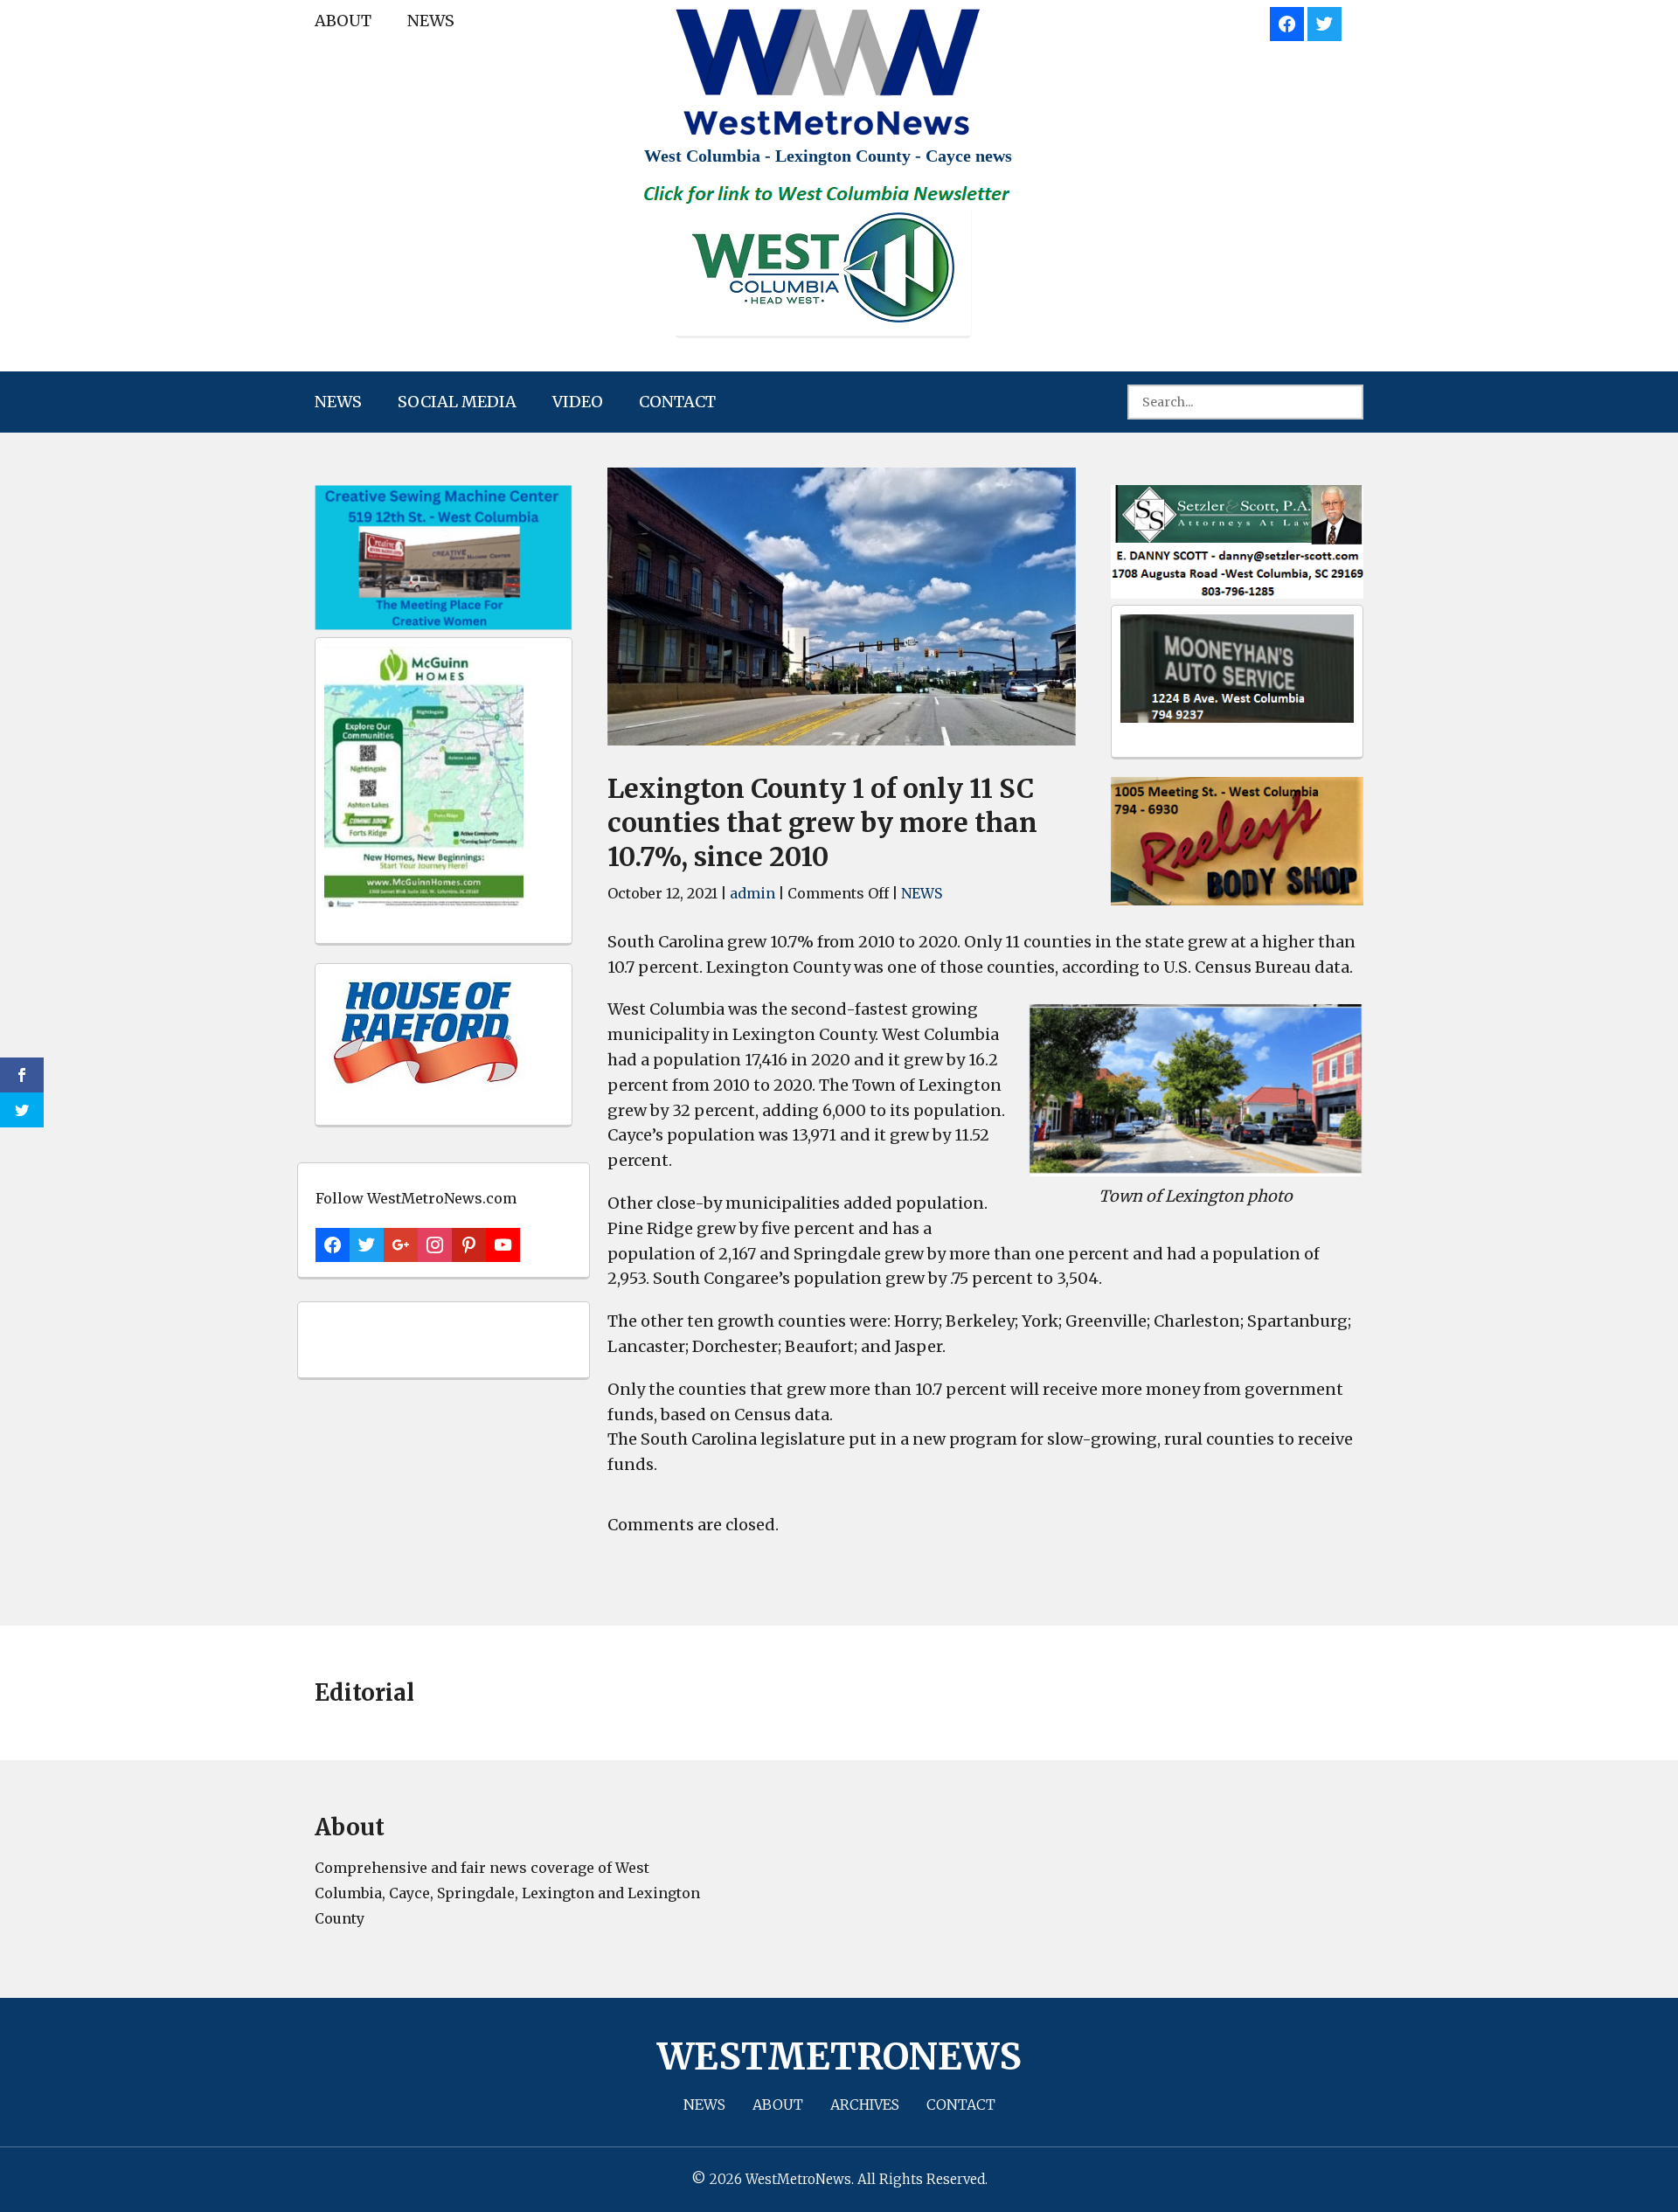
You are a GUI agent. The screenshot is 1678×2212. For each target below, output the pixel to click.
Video (578, 402)
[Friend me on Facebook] (1287, 21)
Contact (677, 402)
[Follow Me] (1324, 21)
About (343, 21)
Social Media (457, 402)
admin (752, 893)
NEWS (431, 21)
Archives (865, 2105)
